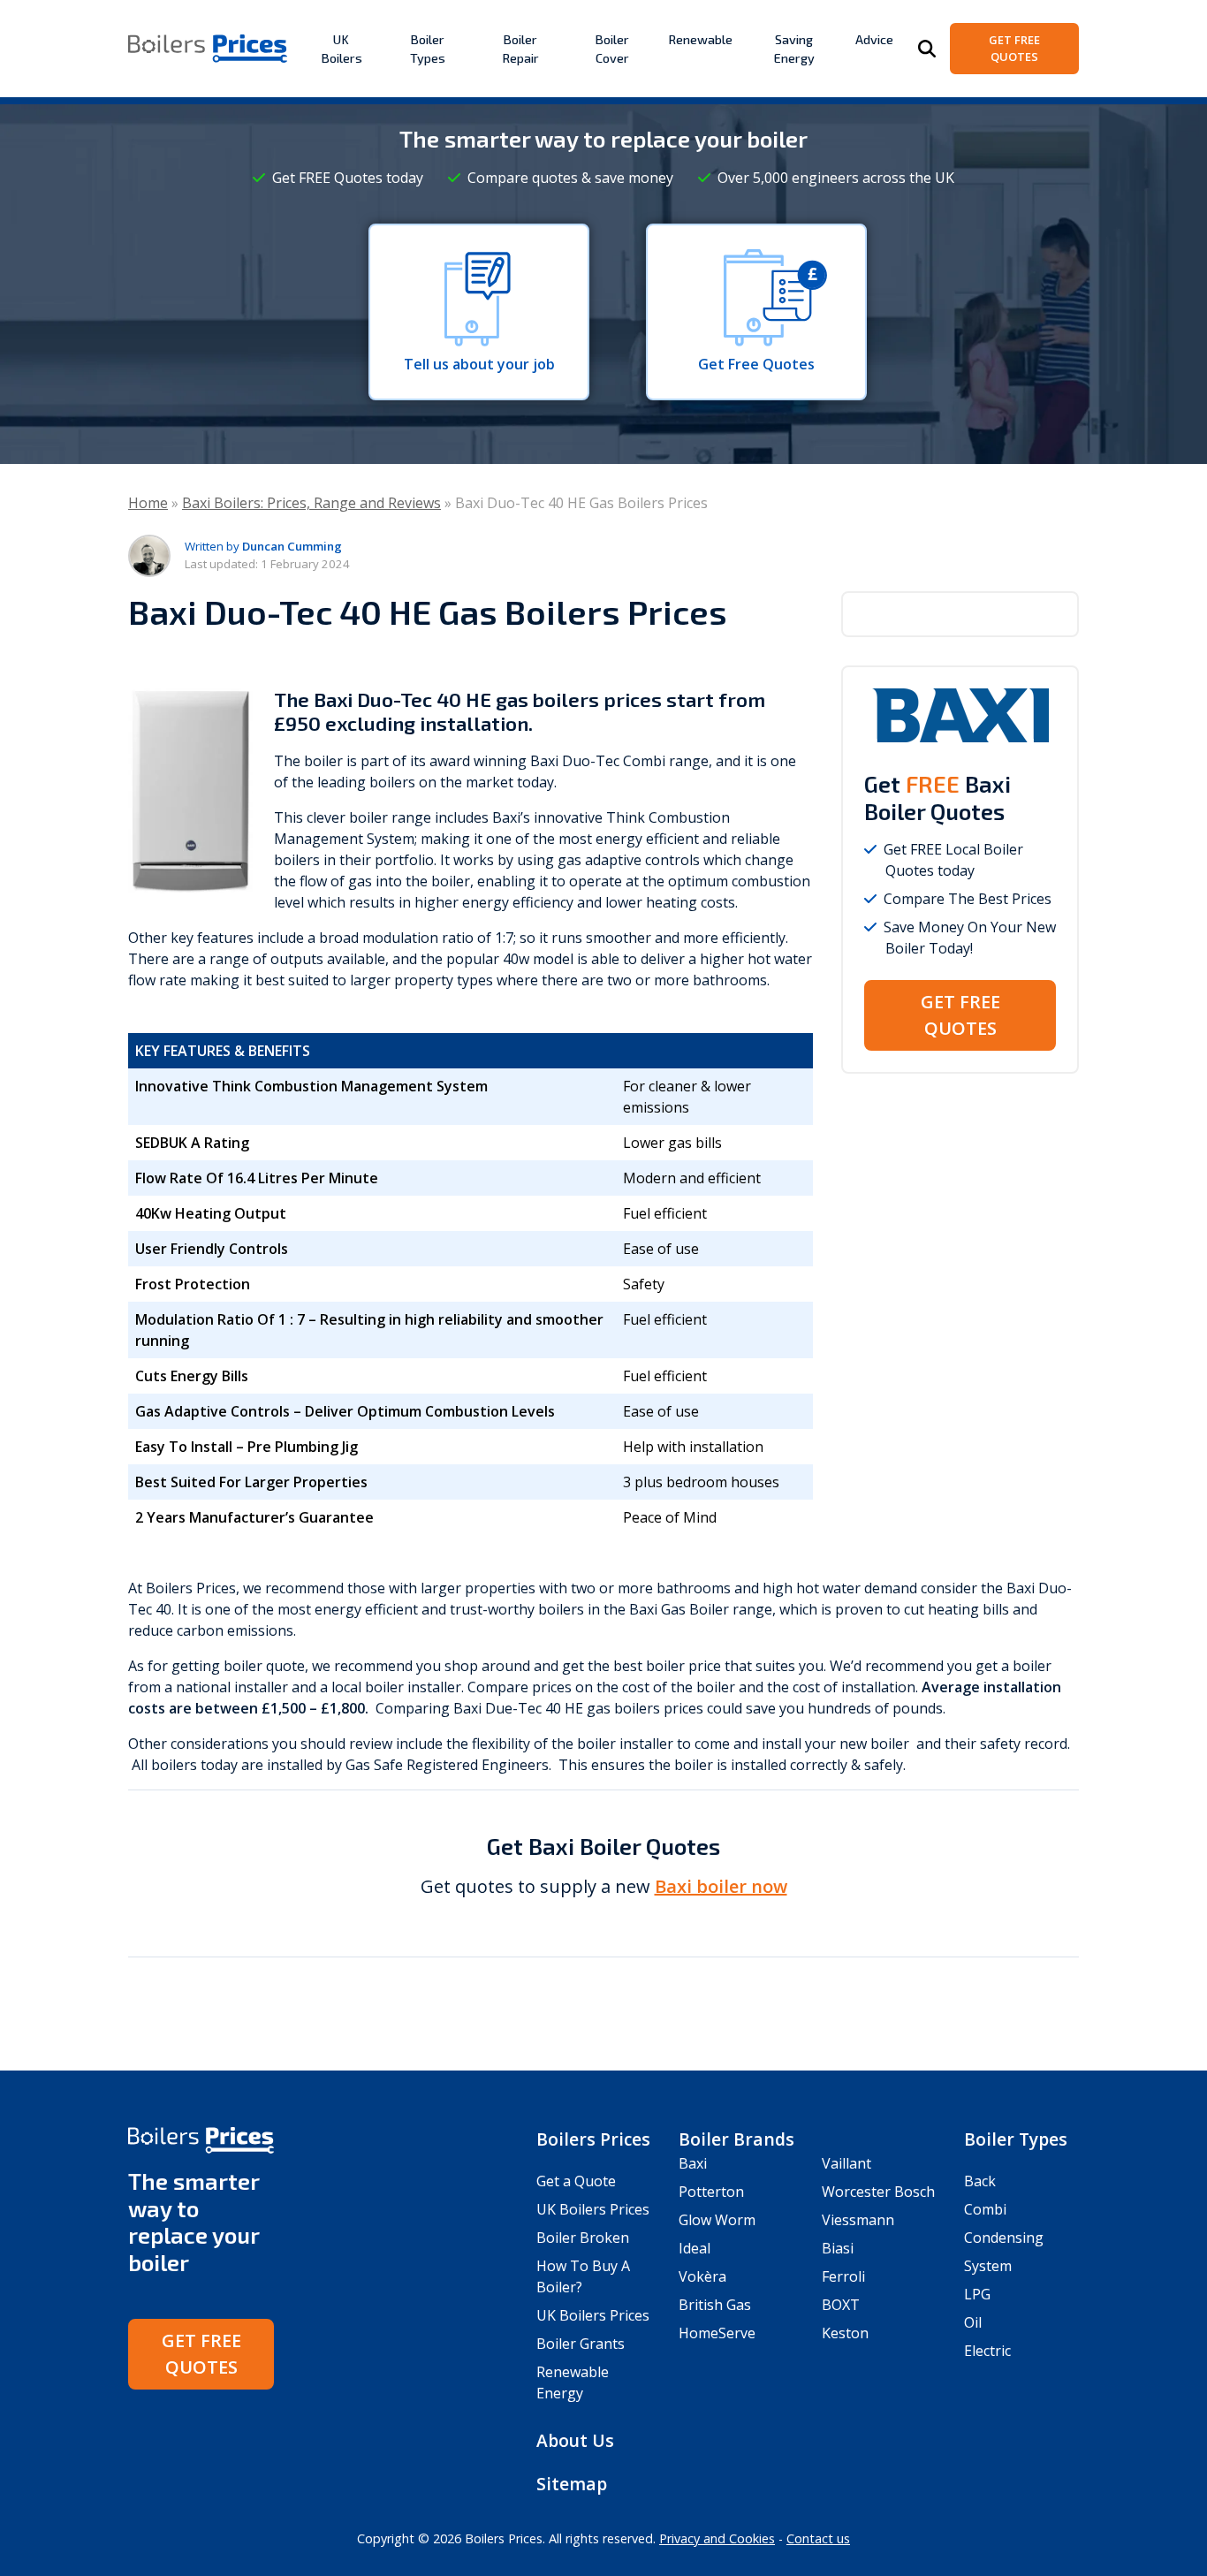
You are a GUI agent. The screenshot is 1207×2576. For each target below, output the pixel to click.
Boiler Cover (612, 49)
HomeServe (717, 2333)
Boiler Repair (520, 49)
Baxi (693, 2163)
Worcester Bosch (878, 2192)
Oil (973, 2322)
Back (980, 2181)
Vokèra (702, 2276)
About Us (575, 2440)
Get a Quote (576, 2181)
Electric (987, 2351)
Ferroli (843, 2276)
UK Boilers (342, 49)
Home (148, 503)
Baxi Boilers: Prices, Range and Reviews (311, 503)
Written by (263, 546)
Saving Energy (794, 49)
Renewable (700, 39)
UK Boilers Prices (593, 2209)
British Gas (715, 2305)
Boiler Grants (581, 2344)
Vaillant (846, 2163)
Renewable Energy (573, 2382)
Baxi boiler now (721, 1886)
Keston (845, 2333)
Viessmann (858, 2220)
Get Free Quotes (1014, 48)
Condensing (1004, 2238)
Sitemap (572, 2484)
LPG (977, 2294)
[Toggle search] (927, 49)
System (988, 2266)
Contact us (818, 2538)
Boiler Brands (736, 2139)
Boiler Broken (583, 2238)
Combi (985, 2209)
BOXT (841, 2305)
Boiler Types (428, 49)
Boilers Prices (593, 2139)
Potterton (711, 2192)
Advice (874, 39)
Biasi (838, 2248)
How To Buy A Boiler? (583, 2276)
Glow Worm (717, 2220)
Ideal (695, 2248)
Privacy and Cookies (717, 2538)
